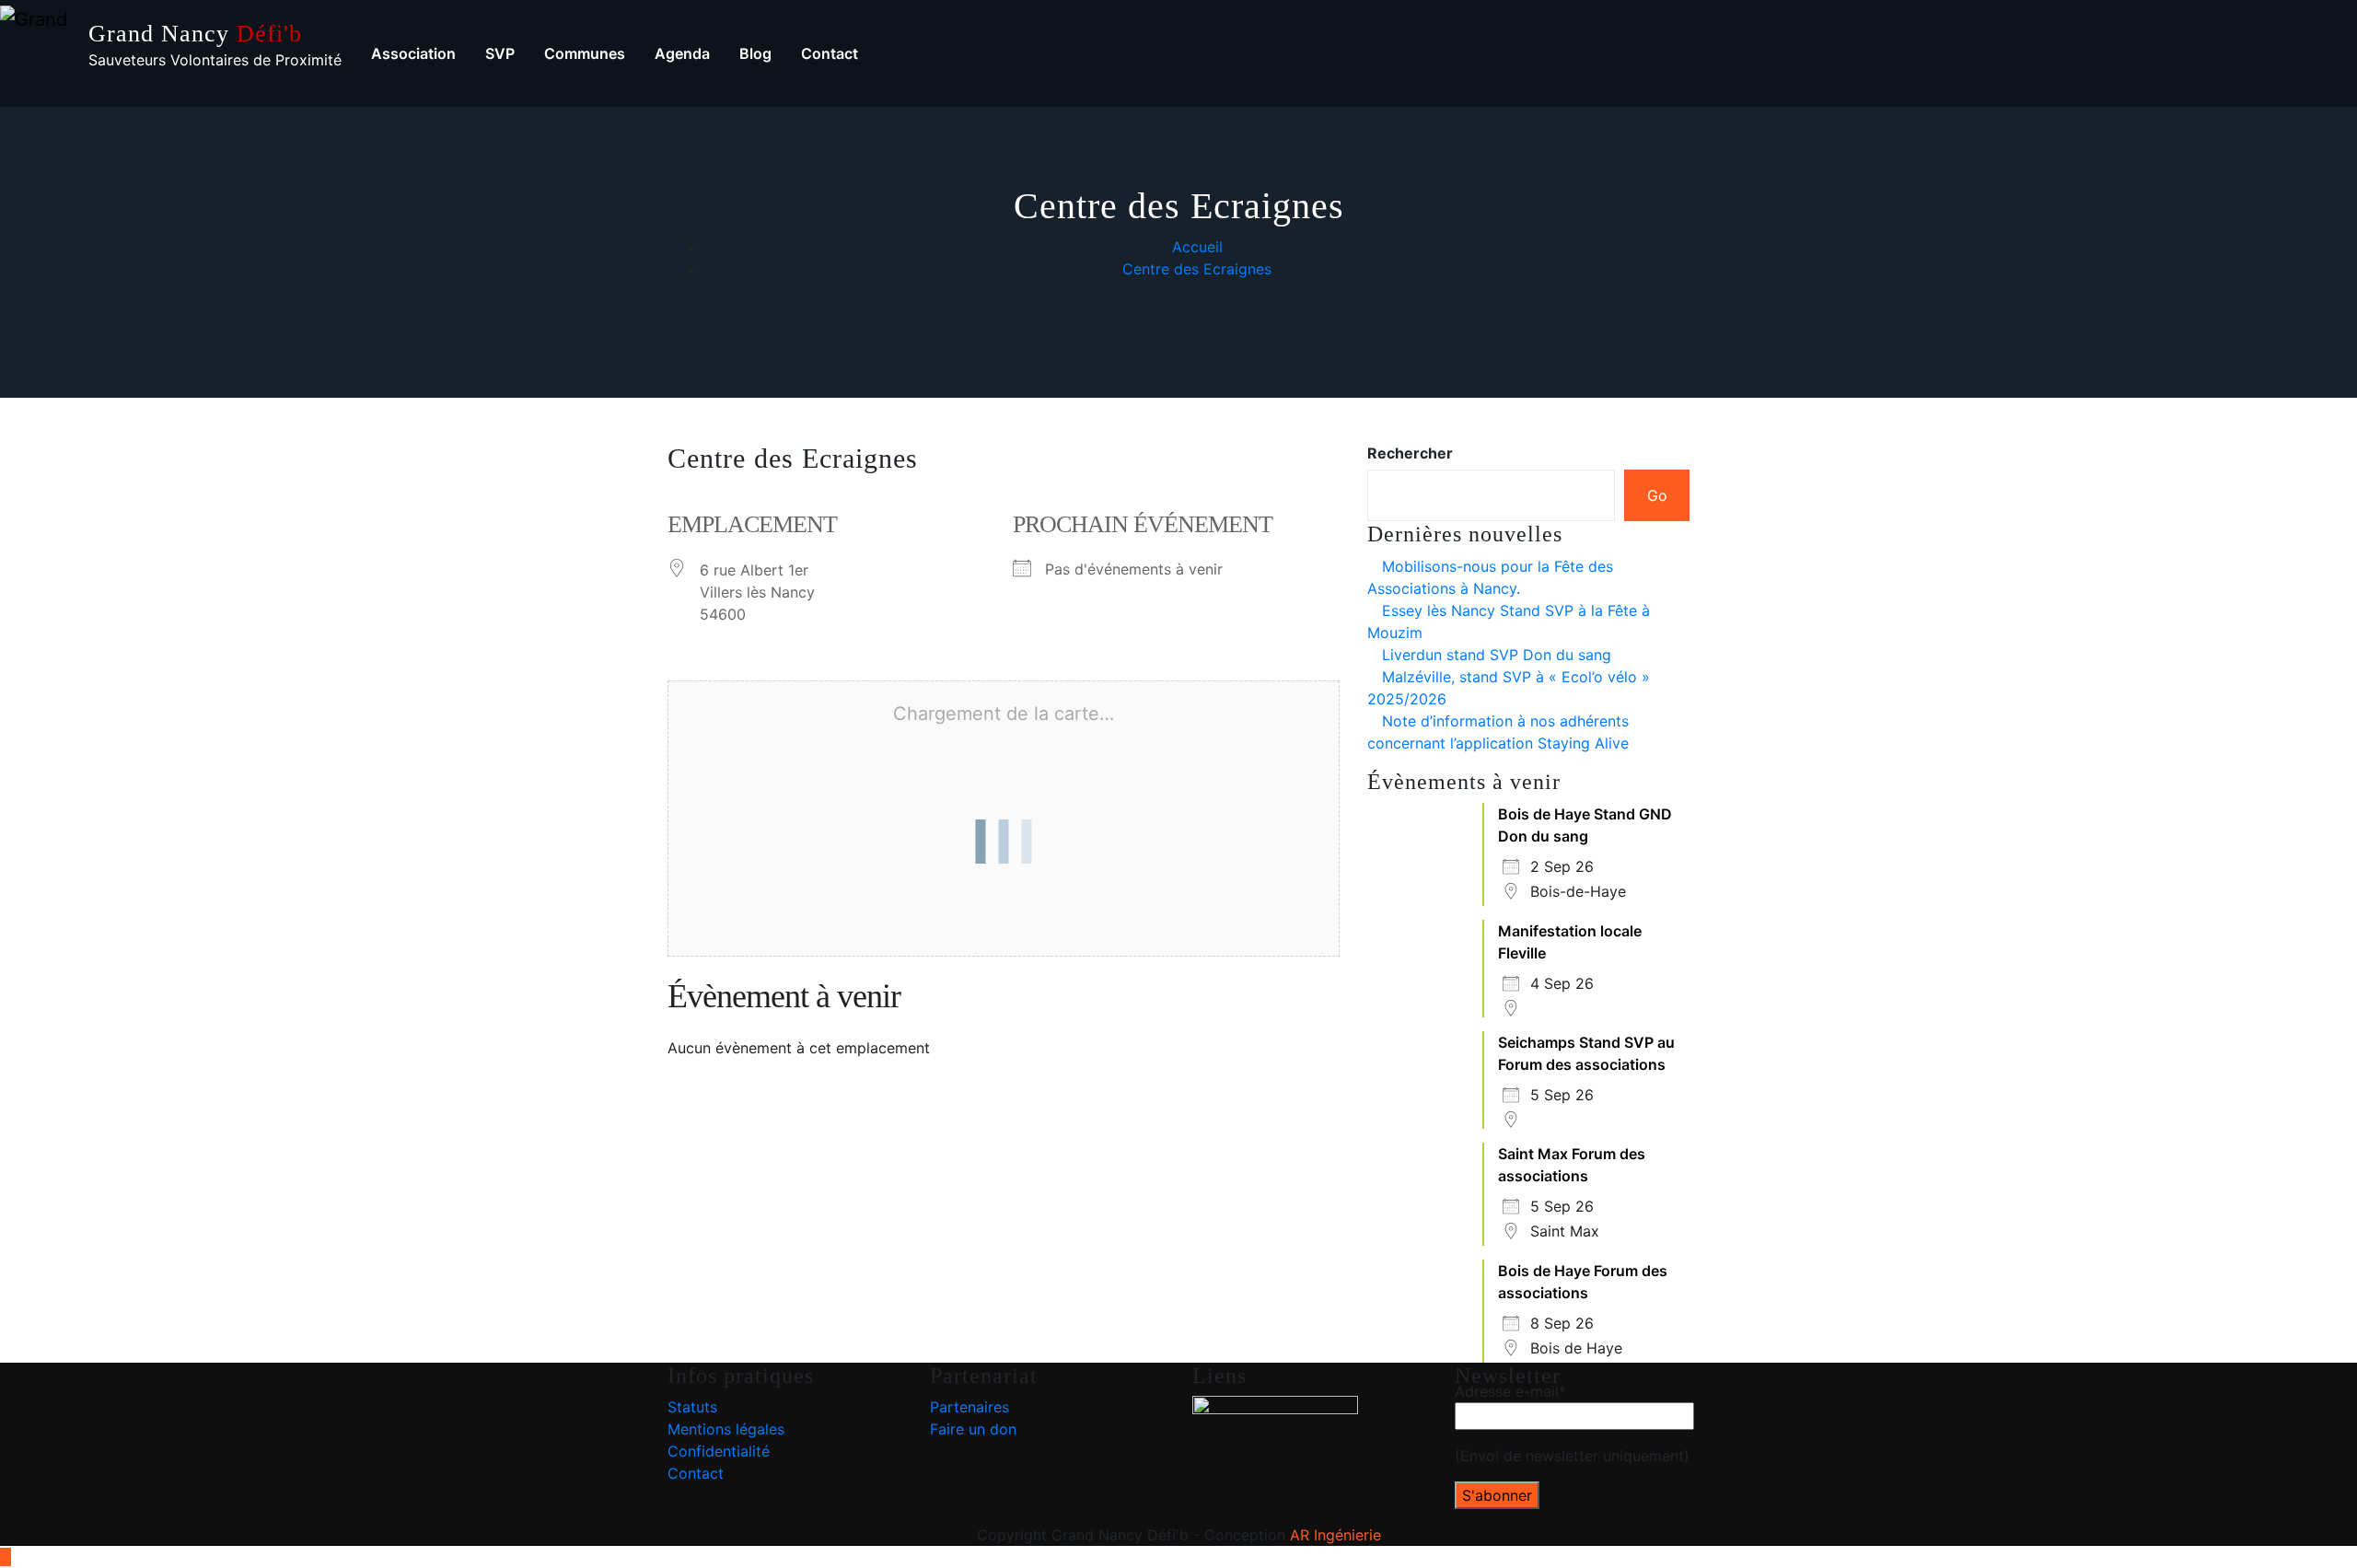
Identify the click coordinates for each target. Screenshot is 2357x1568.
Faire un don (973, 1429)
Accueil (1197, 247)
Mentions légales (726, 1429)
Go (1657, 495)
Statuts (692, 1407)
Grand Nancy (195, 34)
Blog (755, 53)
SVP (500, 53)
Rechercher (1410, 453)
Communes (585, 53)
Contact (830, 53)
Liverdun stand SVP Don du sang (1497, 655)
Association (413, 53)
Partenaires (970, 1407)
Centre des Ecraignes (1197, 269)
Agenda (682, 53)
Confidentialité (719, 1451)
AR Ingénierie (1335, 1535)
